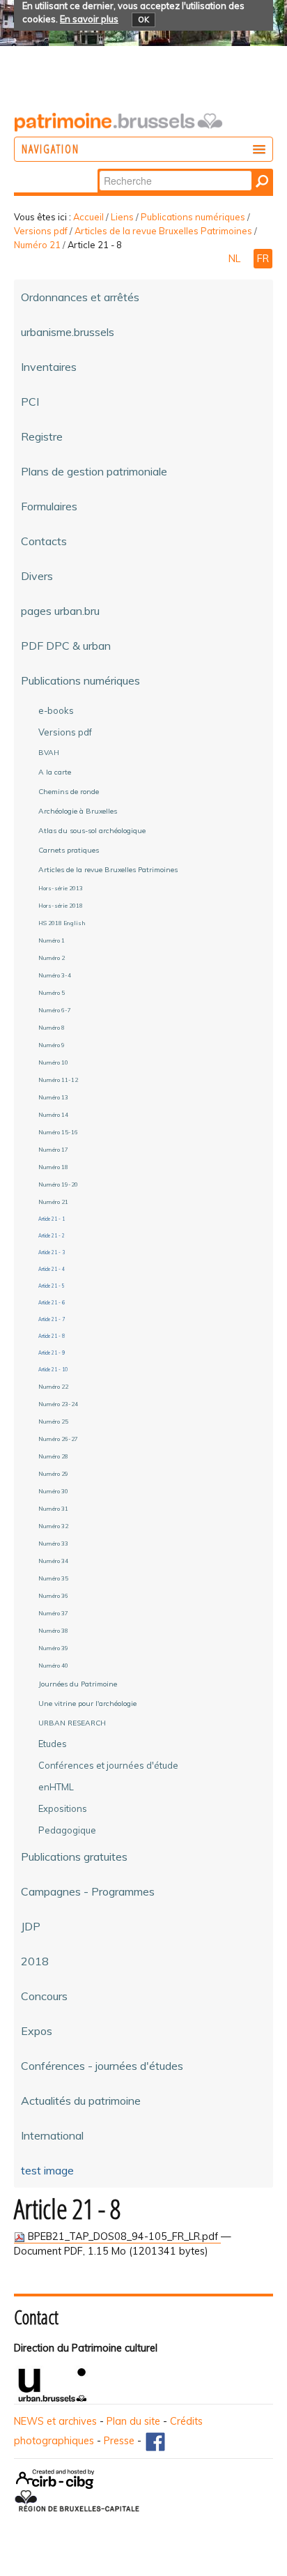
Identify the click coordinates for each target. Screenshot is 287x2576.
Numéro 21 (37, 245)
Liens (122, 217)
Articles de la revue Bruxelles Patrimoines (163, 231)
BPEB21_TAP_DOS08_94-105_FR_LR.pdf (123, 2236)
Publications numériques (193, 217)
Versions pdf (41, 231)
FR (263, 259)
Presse (119, 2441)
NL (236, 259)
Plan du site (133, 2421)
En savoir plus (89, 19)
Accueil (88, 217)
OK (143, 20)
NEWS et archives (55, 2421)
